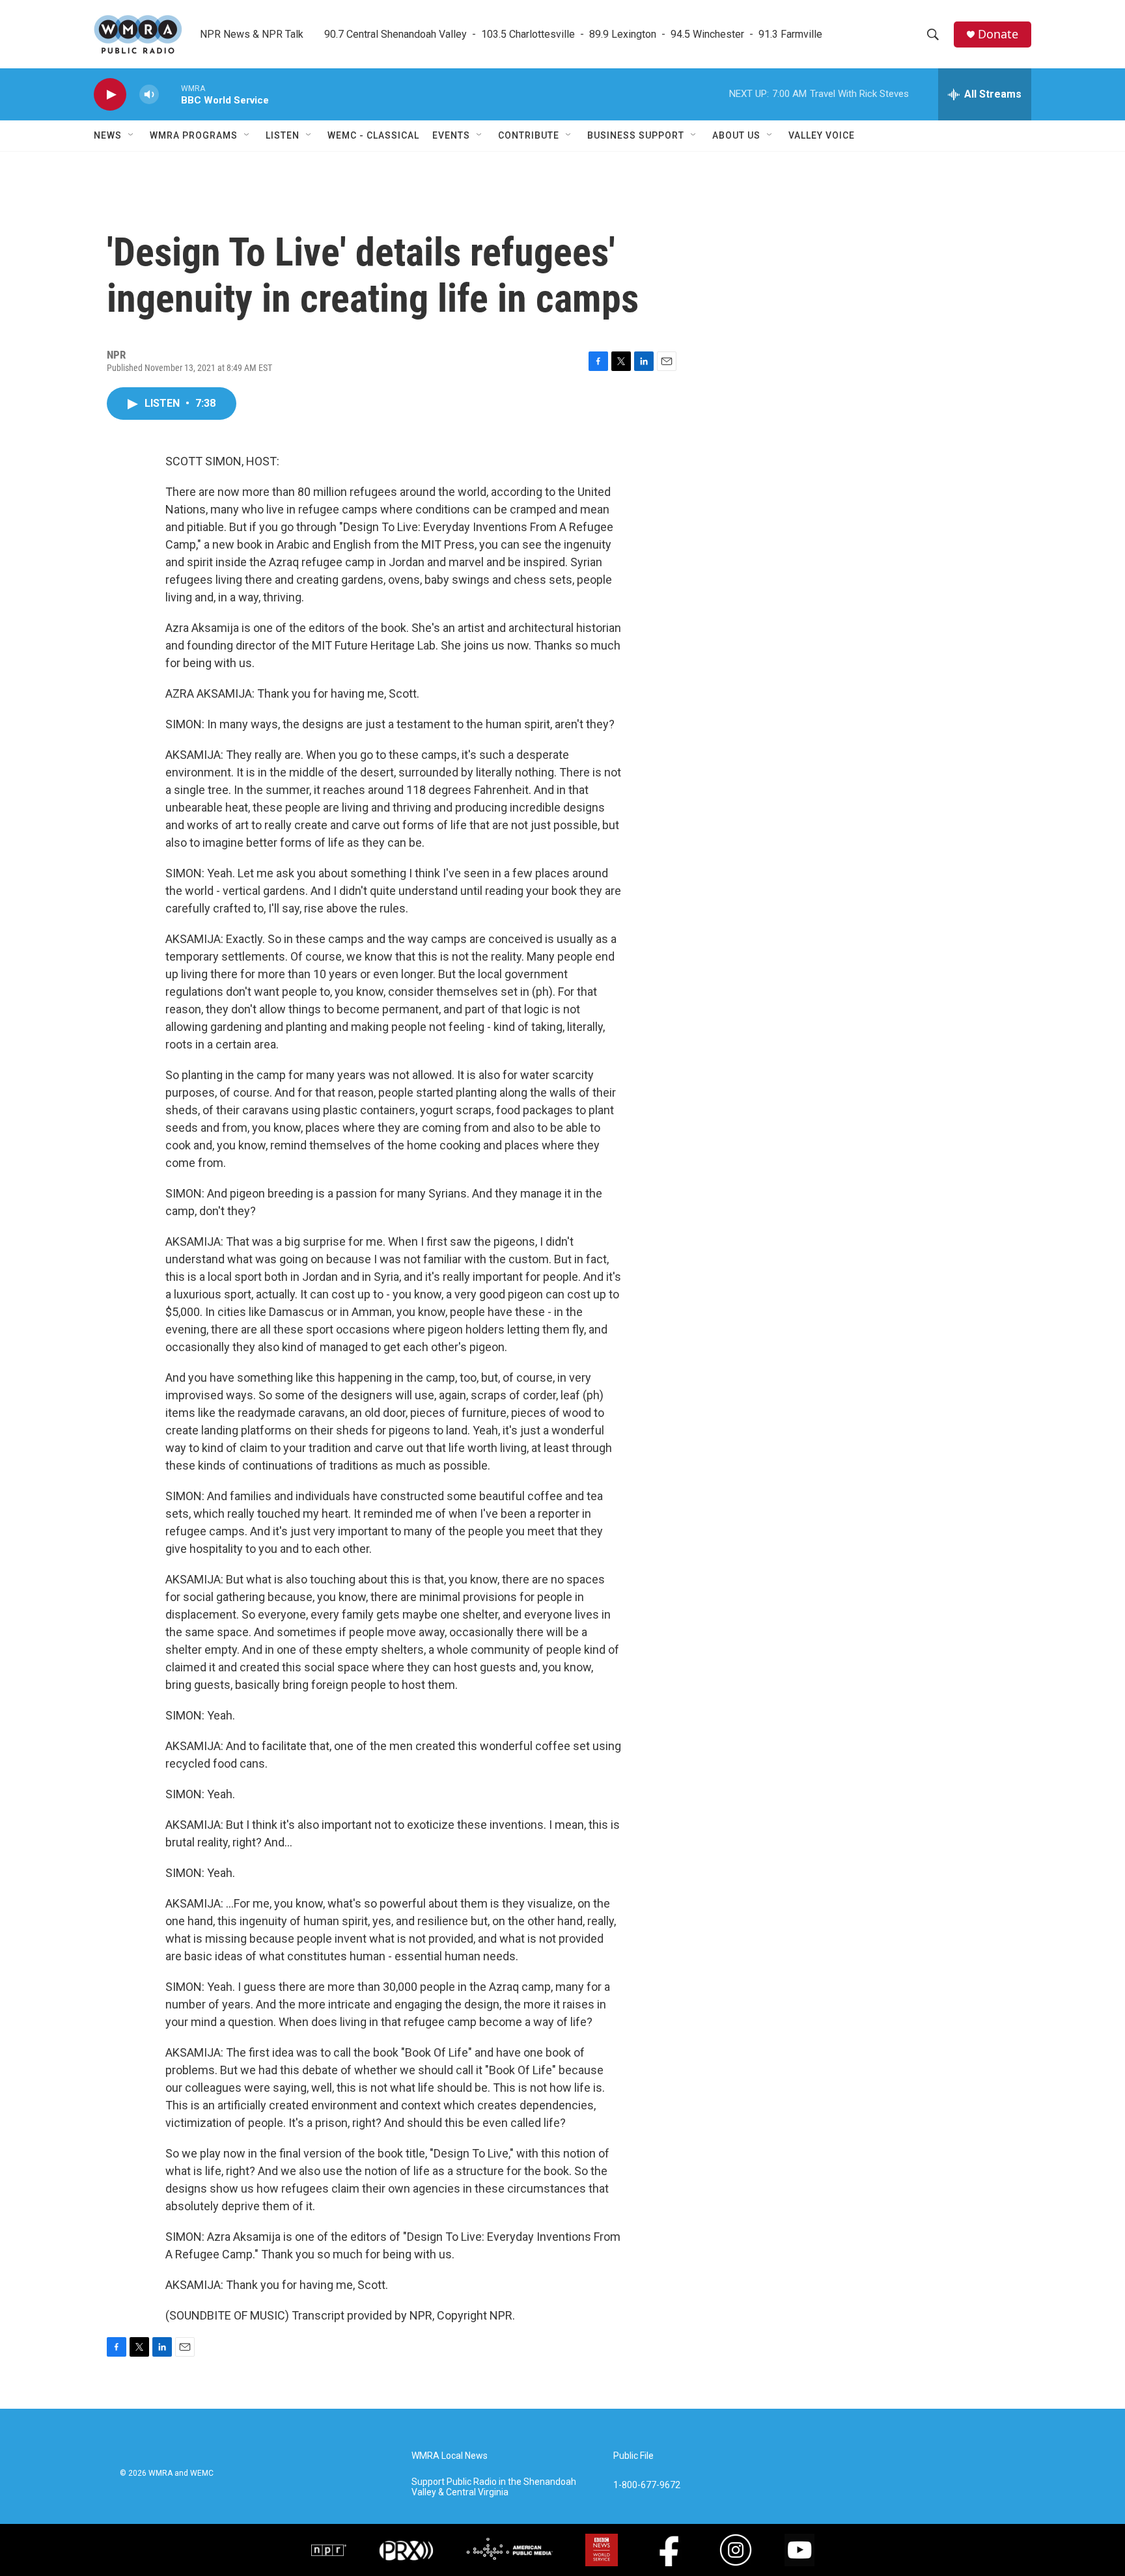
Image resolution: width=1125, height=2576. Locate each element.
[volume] (149, 95)
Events (451, 135)
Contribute (529, 135)
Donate (998, 34)
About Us (736, 135)
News (108, 135)
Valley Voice (822, 135)
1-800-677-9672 (647, 2485)
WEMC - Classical (373, 135)
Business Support (636, 135)
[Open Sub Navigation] (132, 135)
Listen (283, 135)
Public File (633, 2456)
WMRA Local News (450, 2456)
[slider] (170, 94)
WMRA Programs (194, 135)
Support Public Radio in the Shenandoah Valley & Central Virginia (494, 2487)
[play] (110, 95)
